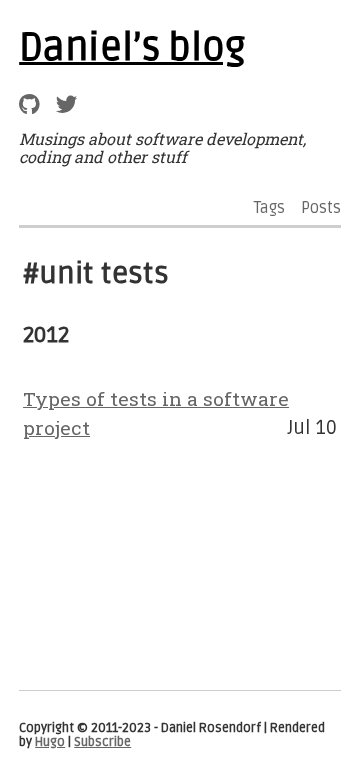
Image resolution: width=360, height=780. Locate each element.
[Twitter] (66, 104)
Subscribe (102, 742)
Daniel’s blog (132, 48)
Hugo (50, 742)
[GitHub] (29, 104)
